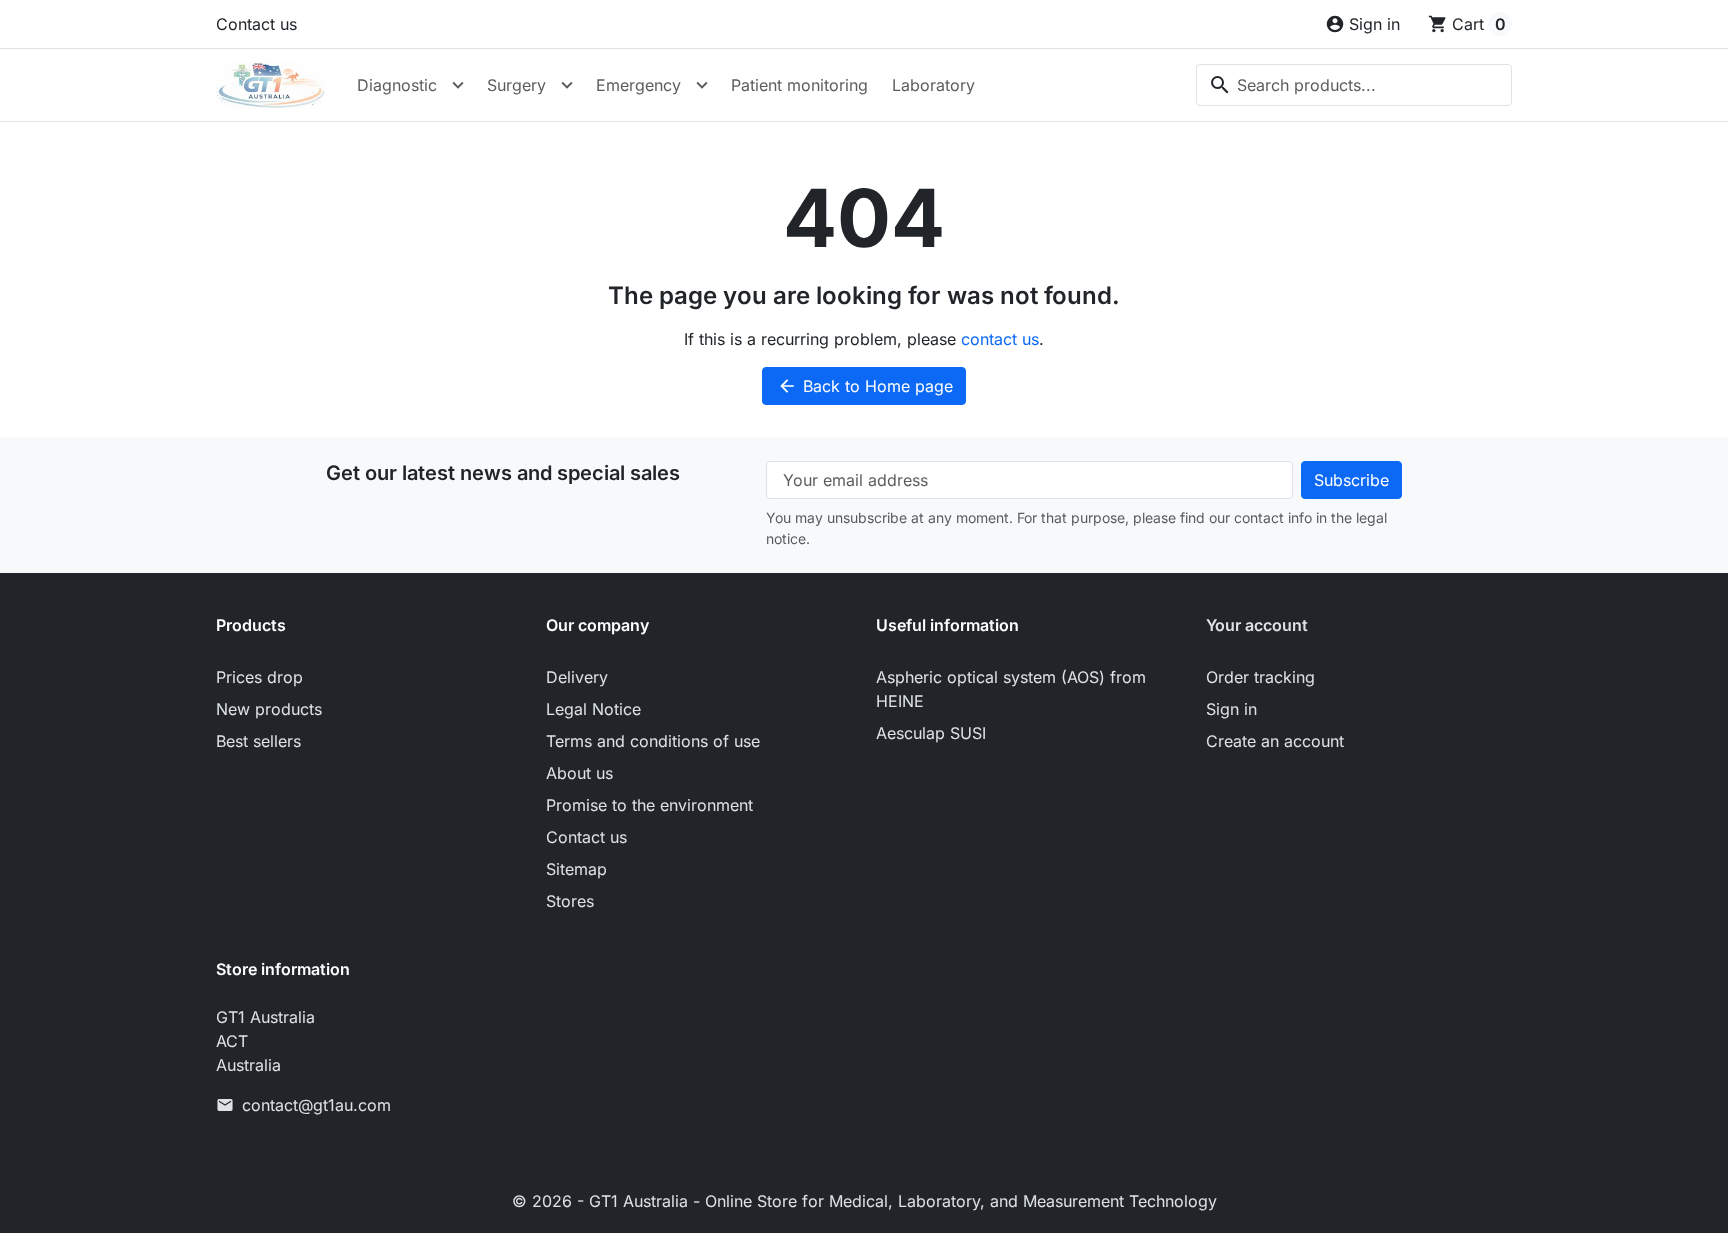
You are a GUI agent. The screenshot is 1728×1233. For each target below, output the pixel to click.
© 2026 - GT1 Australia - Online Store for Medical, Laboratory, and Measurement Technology (864, 1201)
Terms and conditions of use (653, 741)
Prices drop (259, 677)
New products (269, 709)
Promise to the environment (649, 805)
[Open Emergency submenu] (702, 85)
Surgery (516, 85)
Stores (570, 901)
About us (579, 773)
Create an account (1275, 741)
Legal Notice (593, 709)
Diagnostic (397, 85)
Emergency (638, 85)
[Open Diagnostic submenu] (458, 85)
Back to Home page (865, 386)
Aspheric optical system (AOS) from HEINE (1011, 689)
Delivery (577, 677)
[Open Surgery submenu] (567, 85)
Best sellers (258, 741)
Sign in (1231, 709)
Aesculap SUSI (931, 733)
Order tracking (1260, 677)
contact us (1000, 339)
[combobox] (1354, 85)
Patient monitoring (799, 85)
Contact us (256, 24)
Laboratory (933, 85)
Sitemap (576, 869)
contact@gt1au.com (316, 1105)
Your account (1257, 625)
